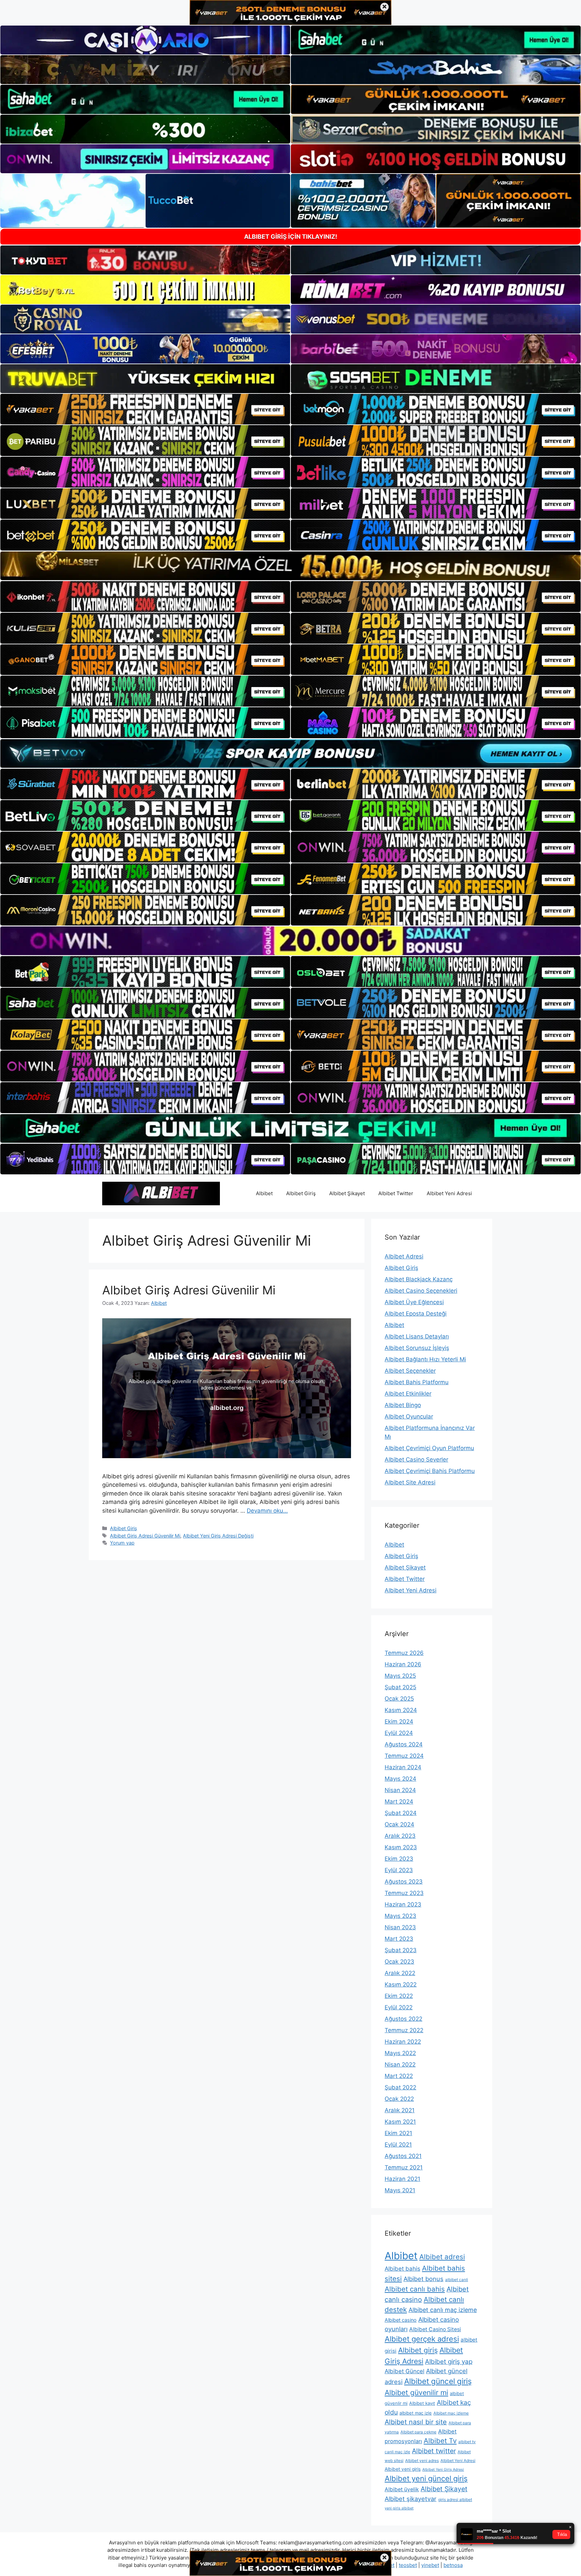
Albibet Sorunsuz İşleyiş (417, 1348)
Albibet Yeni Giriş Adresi (443, 2470)
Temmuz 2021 (404, 2167)
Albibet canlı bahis (415, 2289)
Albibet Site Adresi (410, 1482)
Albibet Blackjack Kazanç (419, 1279)
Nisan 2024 (400, 1790)
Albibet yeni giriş (403, 2469)
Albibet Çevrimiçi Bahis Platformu (430, 1471)
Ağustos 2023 (404, 1882)
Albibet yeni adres (422, 2460)
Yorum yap (122, 1543)
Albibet (264, 1193)
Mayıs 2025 (400, 1676)
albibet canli (457, 2280)
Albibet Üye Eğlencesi (414, 1302)
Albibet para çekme (418, 2432)
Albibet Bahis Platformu (417, 1382)
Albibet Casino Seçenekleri (421, 1291)
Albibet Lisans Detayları (417, 1336)
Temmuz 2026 (404, 1653)
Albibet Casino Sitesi (435, 2329)
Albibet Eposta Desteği (416, 1314)
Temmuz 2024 (404, 1756)
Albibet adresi (442, 2257)
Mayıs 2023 (400, 1916)
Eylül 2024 (399, 1733)
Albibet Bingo (403, 1405)
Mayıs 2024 (400, 1779)
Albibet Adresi (404, 1256)
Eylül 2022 (399, 2007)
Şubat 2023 (401, 1950)
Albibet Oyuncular (409, 1416)
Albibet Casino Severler (416, 1460)
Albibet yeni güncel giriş (426, 2478)
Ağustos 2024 (404, 1744)
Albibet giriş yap (449, 2362)
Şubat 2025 (400, 1687)
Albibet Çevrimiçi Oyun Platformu (429, 1448)
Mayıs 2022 (400, 2053)
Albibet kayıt (422, 2403)
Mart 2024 (399, 1802)
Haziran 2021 (402, 2179)
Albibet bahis (402, 2269)
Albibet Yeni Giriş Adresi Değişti (218, 1536)
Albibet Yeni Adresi (449, 1193)
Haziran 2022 (403, 2042)
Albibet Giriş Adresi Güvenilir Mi (189, 1290)
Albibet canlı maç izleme (443, 2310)
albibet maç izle (416, 2413)
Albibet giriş (418, 2350)
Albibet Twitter (396, 1193)
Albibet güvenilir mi (416, 2393)
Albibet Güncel (404, 2371)
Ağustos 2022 (403, 2019)
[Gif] (290, 566)
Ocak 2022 (399, 2099)
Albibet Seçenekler (410, 1371)
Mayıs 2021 (400, 2190)
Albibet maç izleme (451, 2413)
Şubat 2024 (401, 1813)
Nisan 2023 (400, 1927)
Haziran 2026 (403, 1664)
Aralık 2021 (400, 2110)
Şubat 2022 (400, 2087)
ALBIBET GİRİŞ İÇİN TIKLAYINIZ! (291, 237)
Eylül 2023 (399, 1870)
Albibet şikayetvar (411, 2499)
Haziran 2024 (403, 1767)
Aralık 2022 (400, 1973)
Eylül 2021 (398, 2145)
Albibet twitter (434, 2451)
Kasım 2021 (400, 2122)
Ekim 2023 (399, 1859)
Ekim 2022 (399, 1996)
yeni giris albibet (399, 2508)
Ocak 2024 (399, 1824)
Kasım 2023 (401, 1847)
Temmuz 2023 (404, 1893)
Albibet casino (401, 2320)
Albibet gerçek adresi (422, 2339)
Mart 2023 (399, 1939)
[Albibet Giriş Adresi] (161, 1193)
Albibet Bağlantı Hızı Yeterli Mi (425, 1359)
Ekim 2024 (399, 1721)
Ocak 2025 (399, 1699)
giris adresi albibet (455, 2499)
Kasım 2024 (401, 1710)
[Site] (145, 409)
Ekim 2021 (398, 2133)
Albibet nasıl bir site (416, 2422)
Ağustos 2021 (403, 2156)
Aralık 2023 (400, 1836)
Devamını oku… (267, 1511)
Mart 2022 (399, 2076)
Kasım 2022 (401, 1984)
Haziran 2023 (403, 1904)
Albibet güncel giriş (438, 2381)
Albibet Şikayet (347, 1193)
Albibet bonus (423, 2279)
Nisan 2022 (400, 2064)
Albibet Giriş (301, 1193)
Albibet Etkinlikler (408, 1394)
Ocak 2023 (399, 1962)
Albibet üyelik (402, 2489)
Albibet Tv (440, 2441)
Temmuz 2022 (404, 2030)
